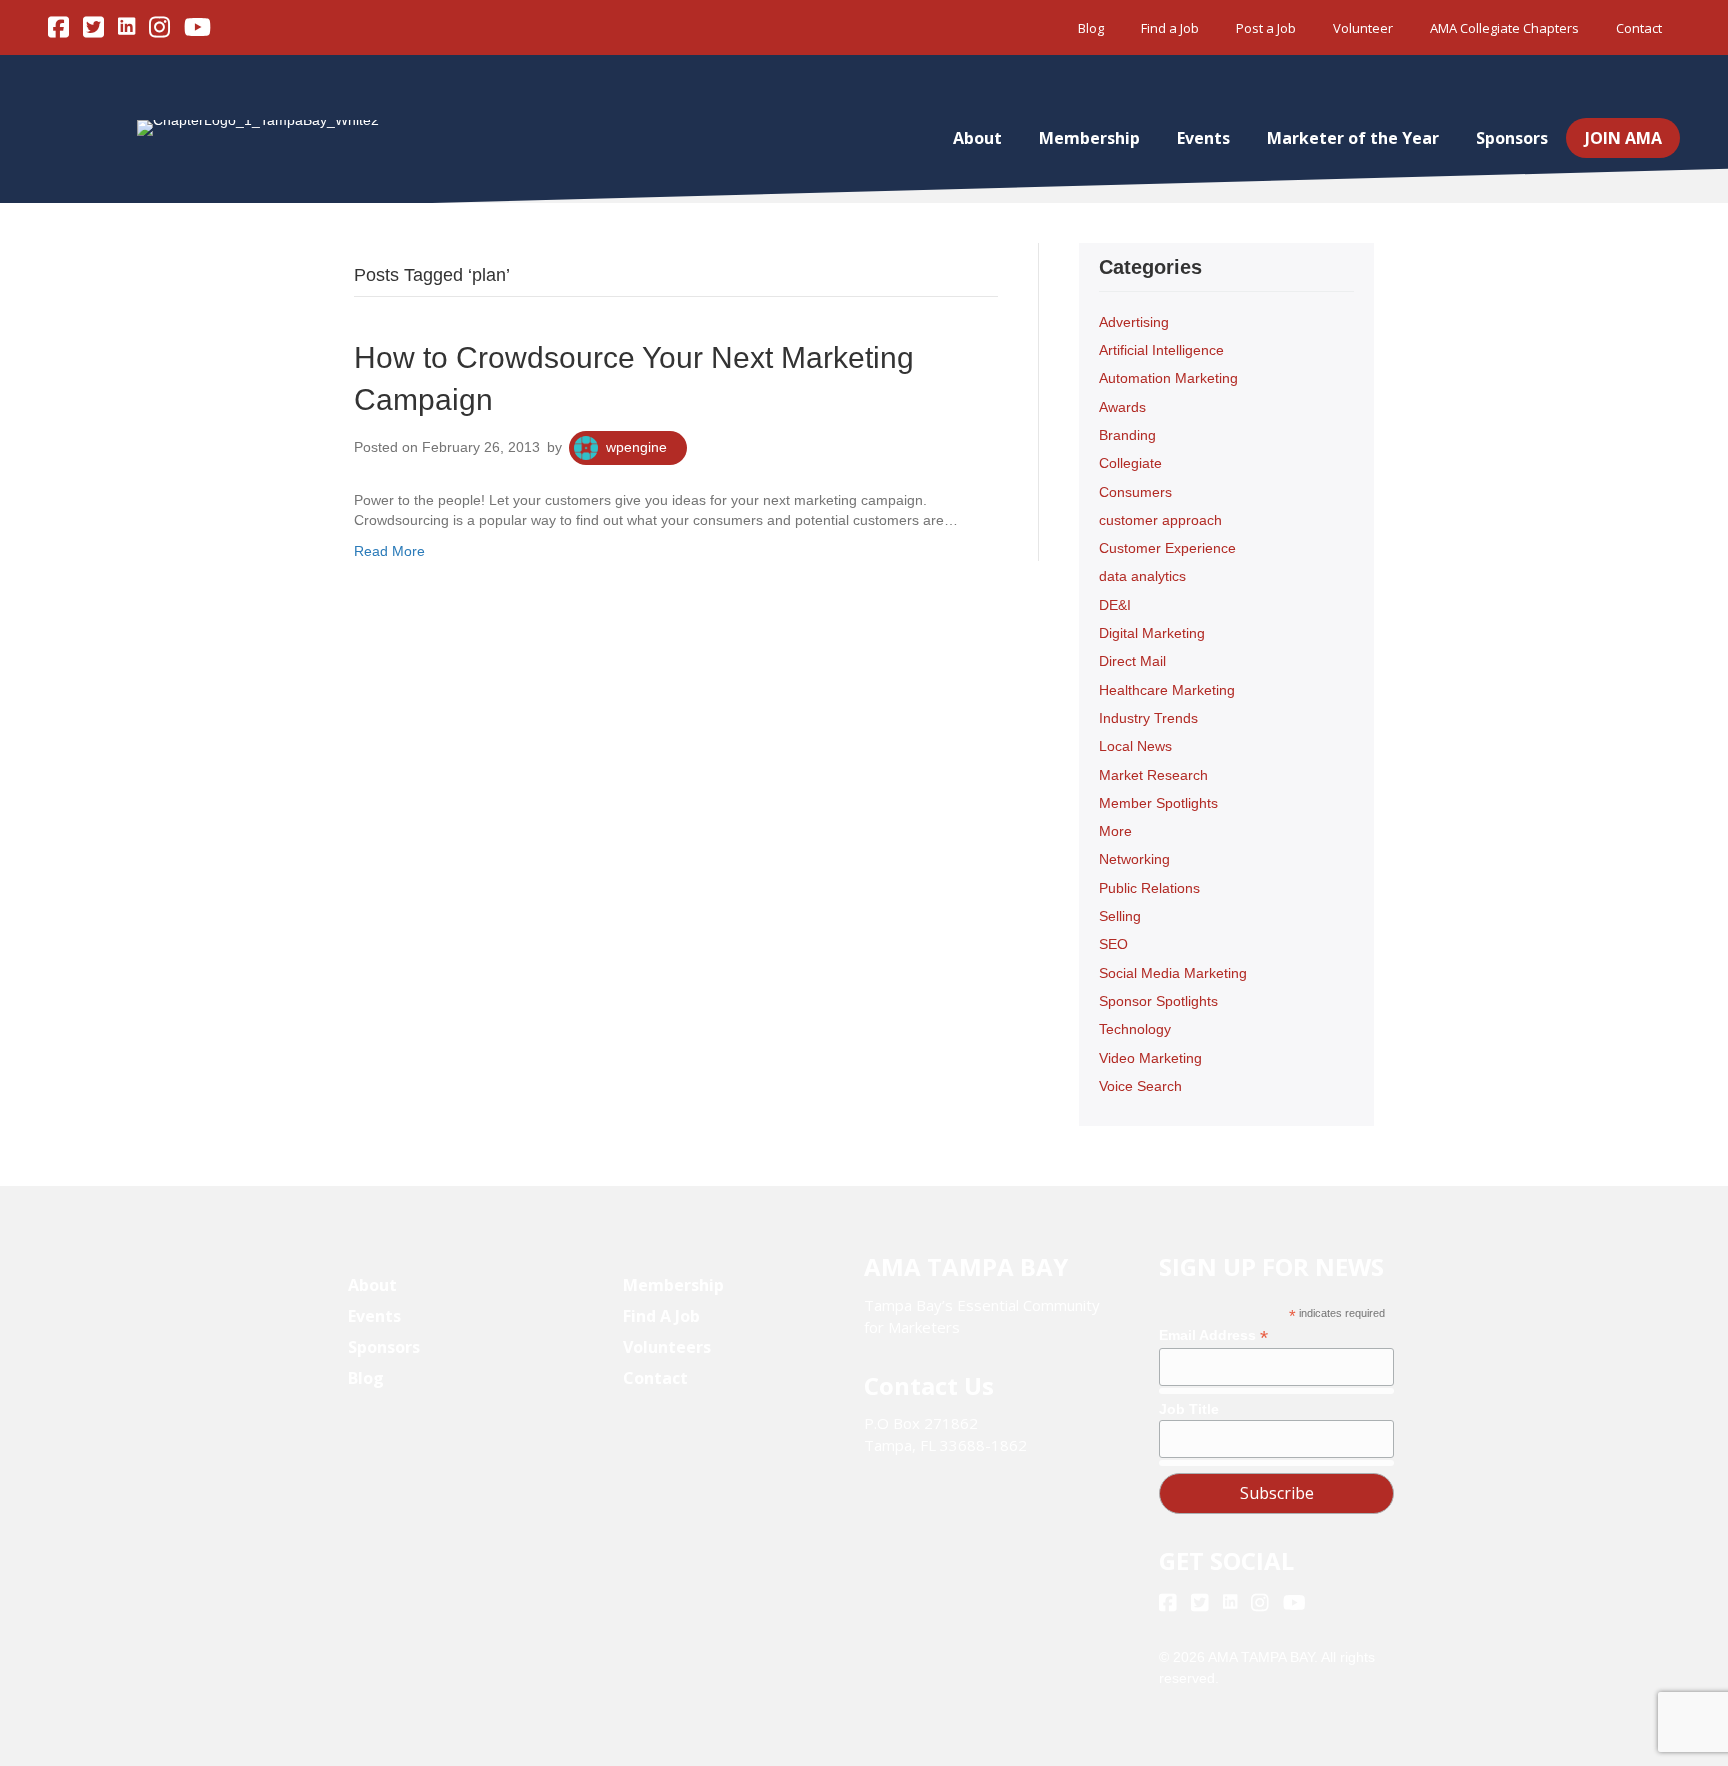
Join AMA (1623, 138)
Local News (1135, 746)
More (1115, 831)
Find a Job (1170, 28)
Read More (389, 551)
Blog (1091, 28)
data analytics (1142, 576)
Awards (1122, 407)
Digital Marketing (1152, 633)
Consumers (1135, 492)
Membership (1089, 138)
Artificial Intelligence (1161, 350)
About (977, 138)
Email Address (1213, 1335)
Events (1203, 138)
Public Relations (1149, 888)
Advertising (1134, 322)
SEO (1113, 944)
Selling (1120, 916)
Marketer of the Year (1353, 138)
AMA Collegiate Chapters (1504, 28)
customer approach (1160, 520)
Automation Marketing (1168, 378)
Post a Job (1266, 28)
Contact (1639, 28)
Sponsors (1512, 138)
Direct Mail (1132, 661)
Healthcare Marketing (1167, 690)
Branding (1127, 435)
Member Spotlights (1158, 803)
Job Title (1189, 1409)
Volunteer (1363, 28)
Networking (1134, 859)
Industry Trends (1148, 718)
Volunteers (667, 1347)
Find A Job (661, 1316)
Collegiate (1130, 463)
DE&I (1115, 605)
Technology (1135, 1029)
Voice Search (1140, 1086)
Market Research (1153, 775)
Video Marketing (1150, 1058)
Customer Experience (1167, 548)
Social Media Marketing (1173, 973)
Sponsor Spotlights (1158, 1001)
